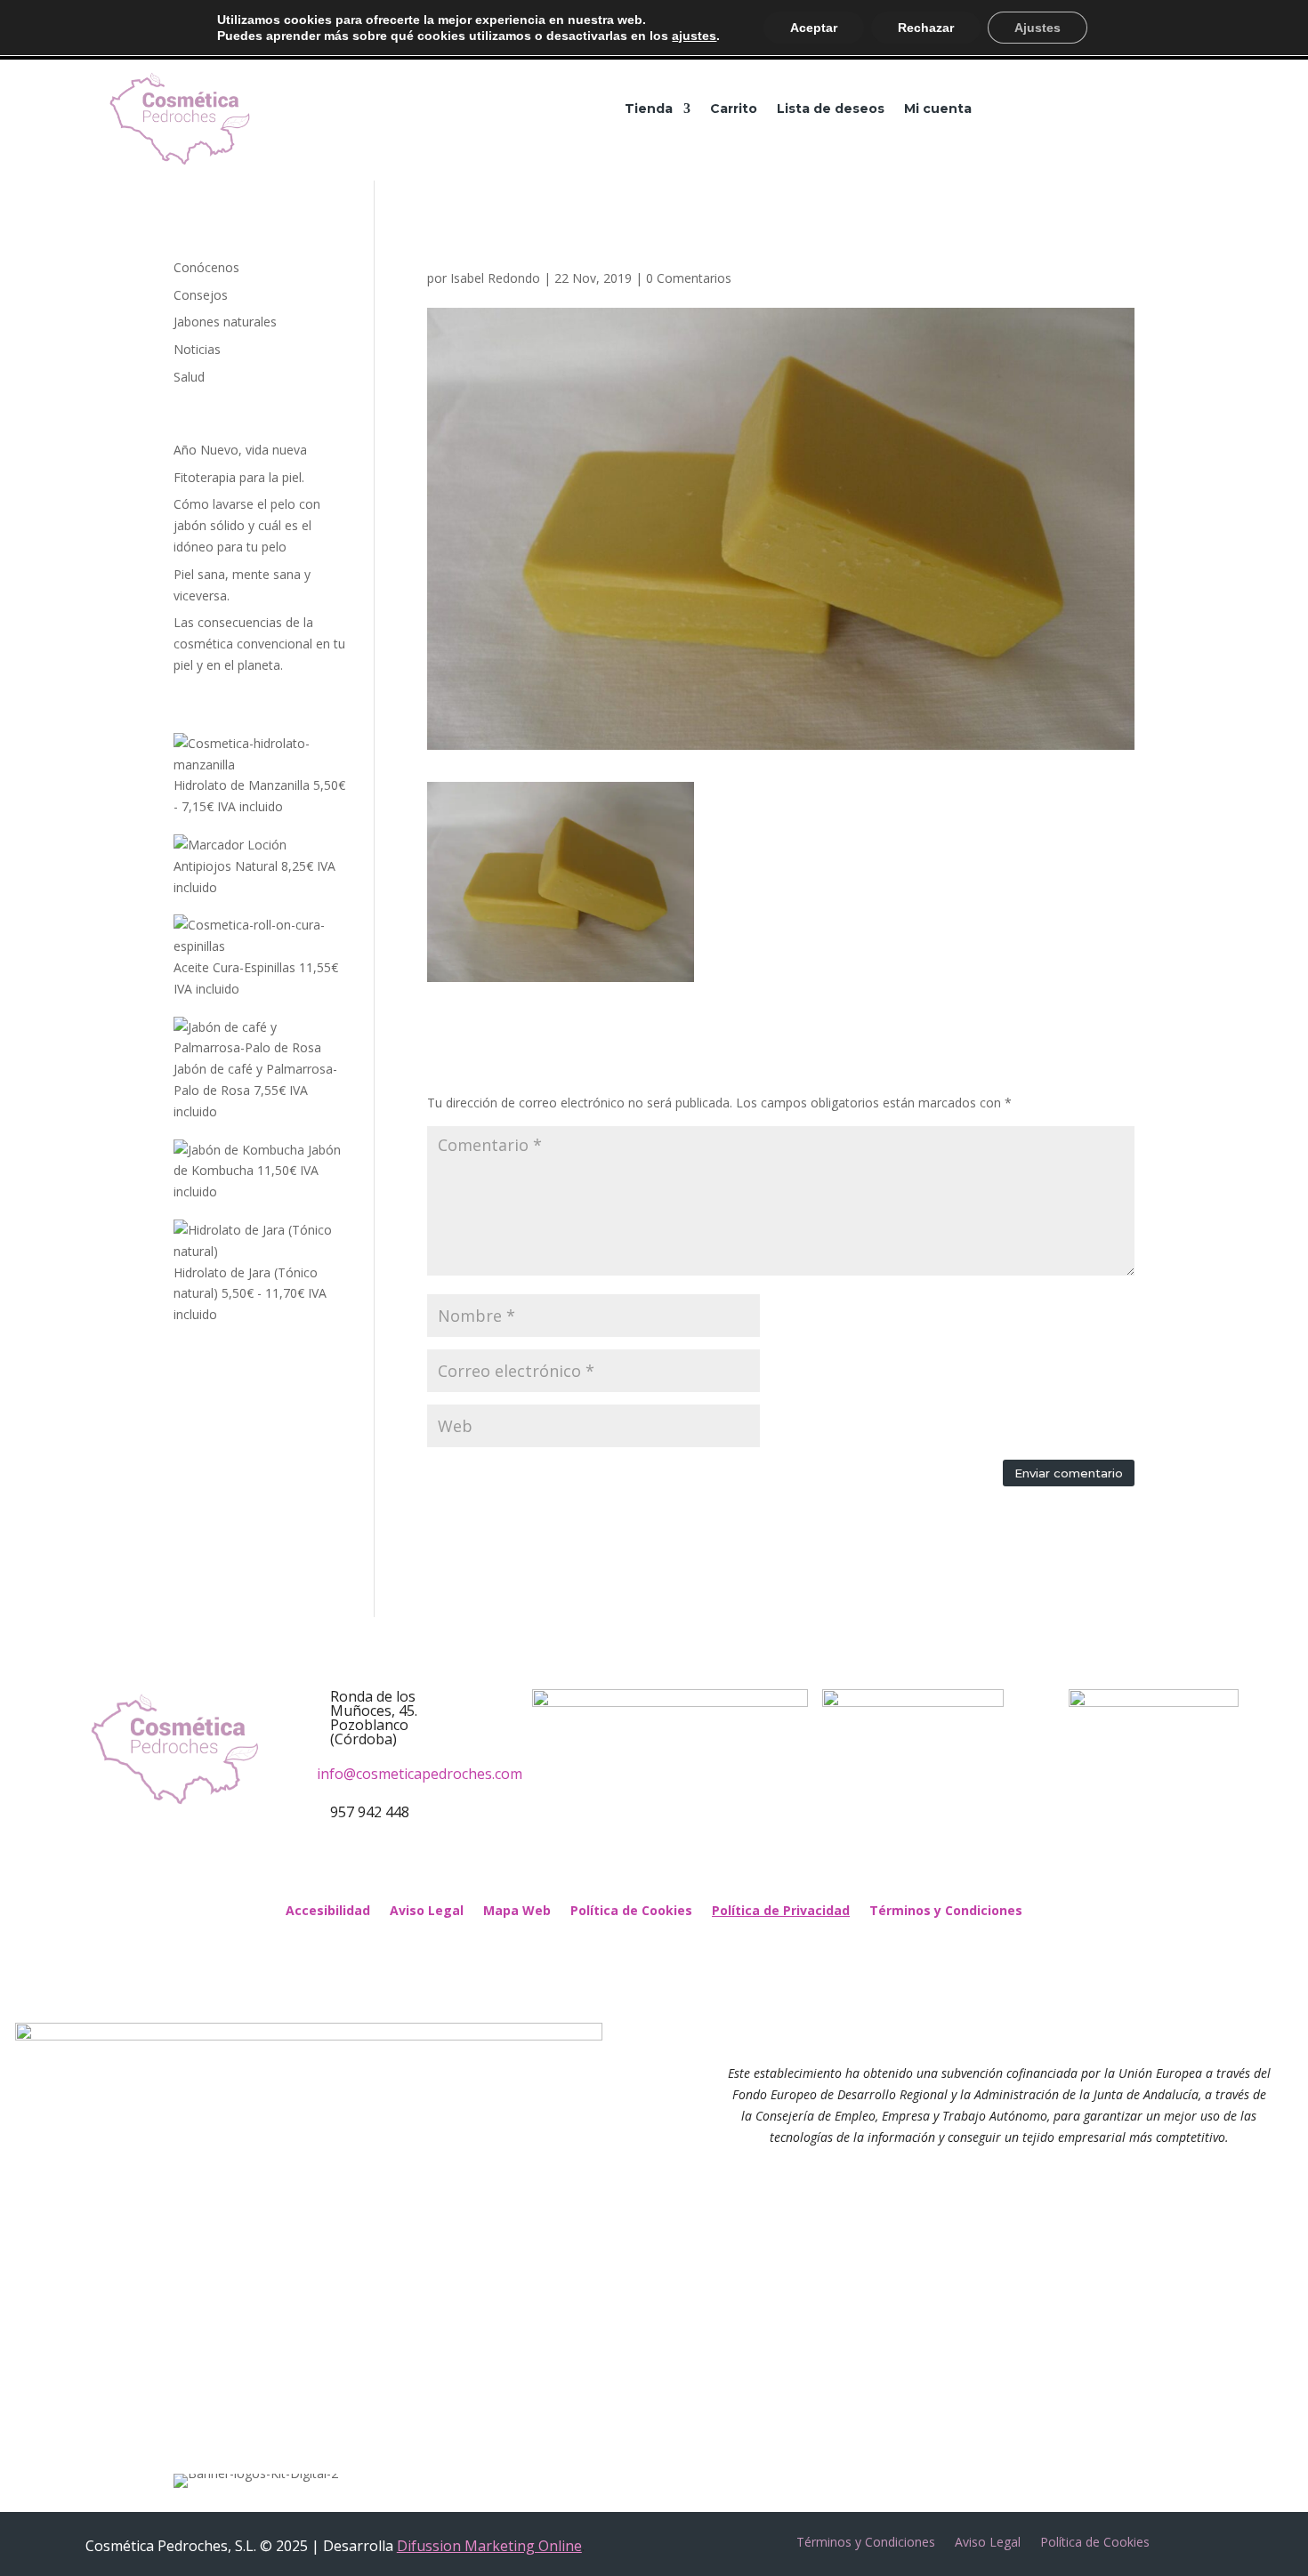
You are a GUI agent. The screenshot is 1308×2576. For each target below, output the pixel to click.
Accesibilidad (328, 1912)
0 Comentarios (689, 278)
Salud (189, 377)
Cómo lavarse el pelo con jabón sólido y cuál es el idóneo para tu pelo (247, 525)
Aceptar (814, 28)
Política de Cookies (631, 1912)
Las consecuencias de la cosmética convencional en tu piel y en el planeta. (259, 644)
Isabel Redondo (495, 278)
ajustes (694, 36)
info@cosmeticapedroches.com (420, 1774)
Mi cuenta (938, 109)
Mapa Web (517, 1912)
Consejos (201, 295)
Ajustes (1038, 28)
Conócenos (206, 267)
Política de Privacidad (781, 1912)
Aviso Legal (427, 1912)
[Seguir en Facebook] (627, 1867)
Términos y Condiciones (946, 1912)
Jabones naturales (225, 322)
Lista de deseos (831, 109)
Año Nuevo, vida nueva (240, 450)
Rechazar (926, 28)
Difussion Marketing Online (489, 2546)
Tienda (649, 109)
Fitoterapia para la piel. (239, 477)
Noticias (197, 349)
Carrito (734, 109)
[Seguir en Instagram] (681, 1867)
